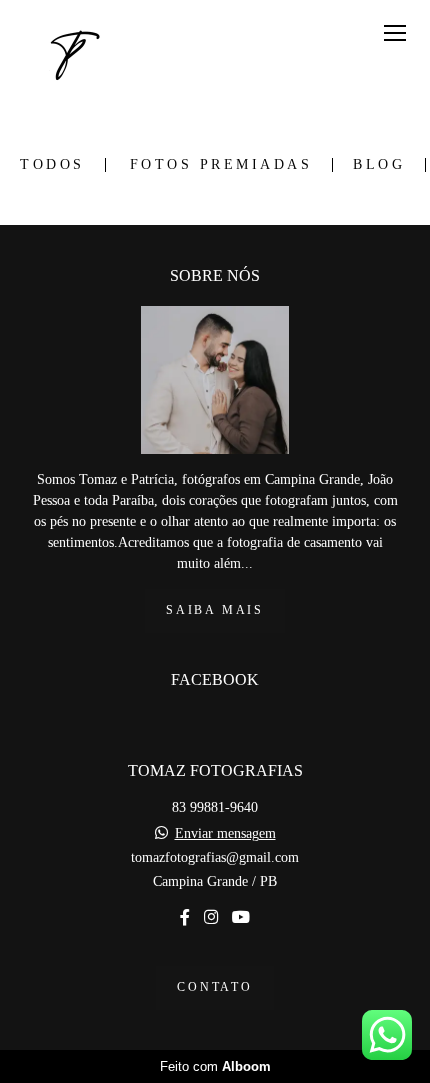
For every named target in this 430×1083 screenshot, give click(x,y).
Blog (379, 165)
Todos (52, 165)
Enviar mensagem (225, 834)
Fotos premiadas (221, 165)
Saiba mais (215, 610)
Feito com (215, 1066)
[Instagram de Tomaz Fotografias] (211, 917)
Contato (215, 987)
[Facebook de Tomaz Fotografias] (185, 917)
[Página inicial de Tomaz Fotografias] (72, 54)
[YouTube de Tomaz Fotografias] (241, 917)
